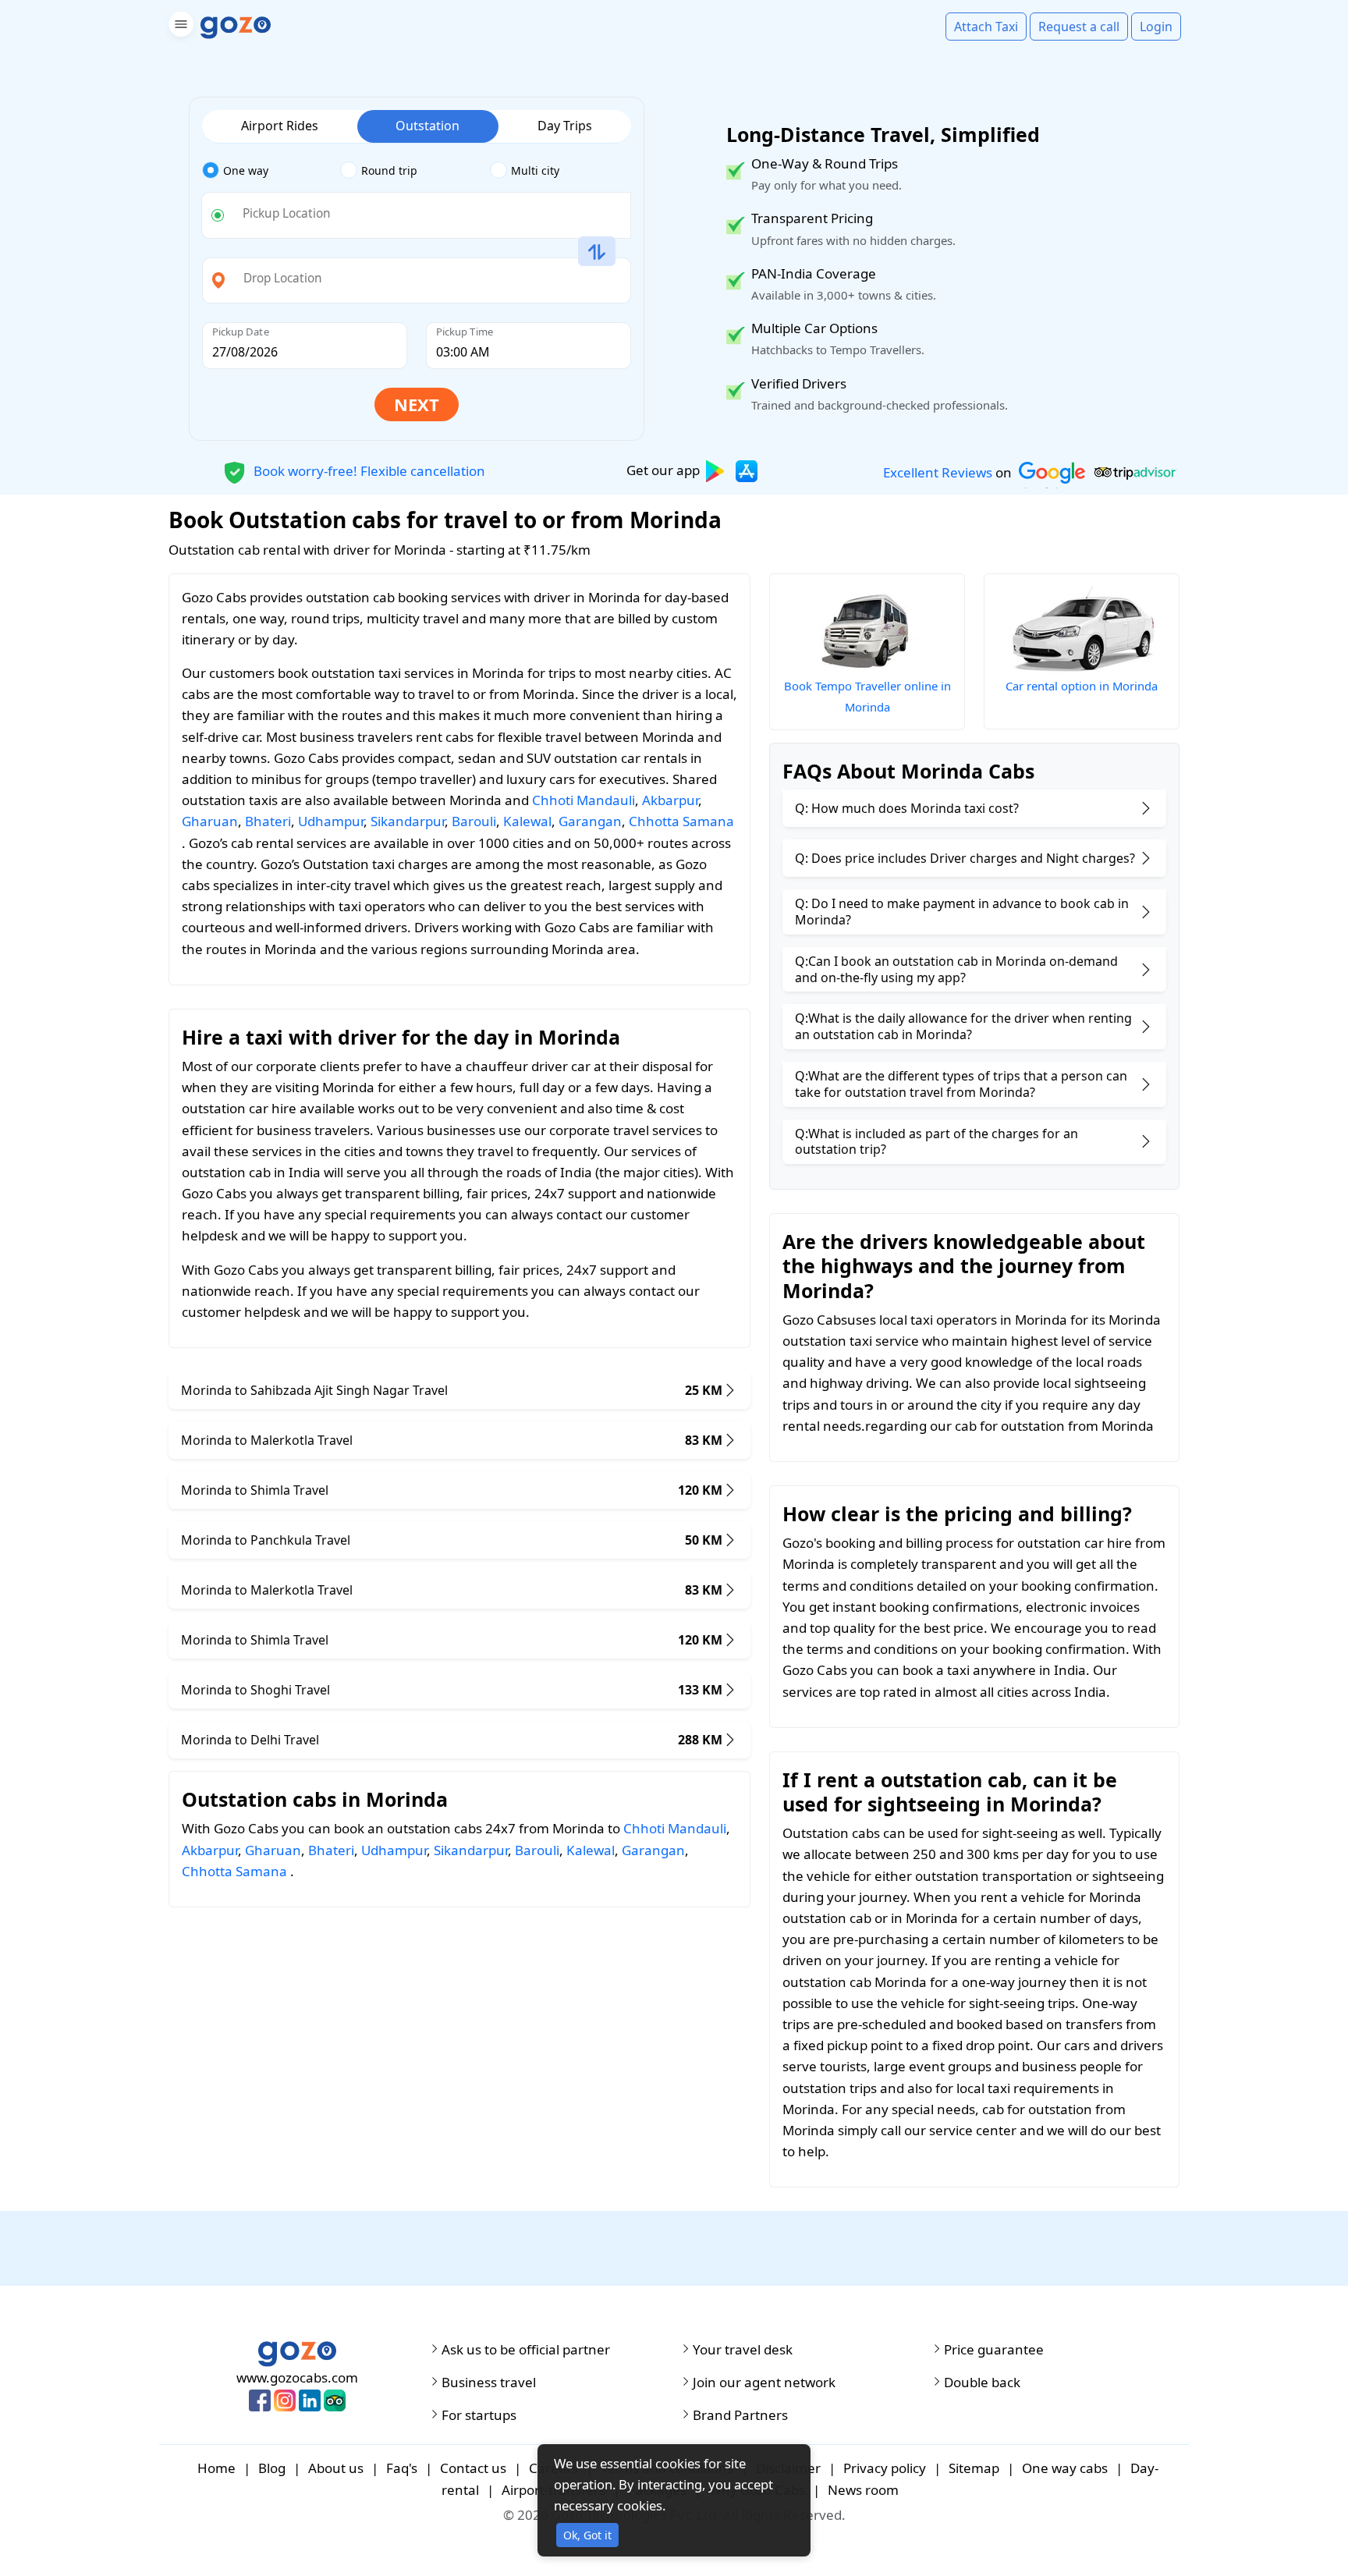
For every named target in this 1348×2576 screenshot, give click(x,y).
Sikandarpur (408, 821)
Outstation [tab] (427, 126)
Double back (982, 2383)
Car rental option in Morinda (1082, 686)
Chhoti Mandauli (584, 800)
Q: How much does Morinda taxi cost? (907, 808)
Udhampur (331, 821)
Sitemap (974, 2468)
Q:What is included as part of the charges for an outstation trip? (937, 1142)
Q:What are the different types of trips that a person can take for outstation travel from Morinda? (961, 1084)
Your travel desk (743, 2350)
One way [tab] (246, 170)
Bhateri (268, 821)
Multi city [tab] (535, 170)
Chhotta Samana (681, 821)
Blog (272, 2468)
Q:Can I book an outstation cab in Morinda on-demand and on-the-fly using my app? (956, 969)
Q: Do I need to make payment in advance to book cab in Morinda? (962, 912)
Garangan (590, 821)
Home (216, 2468)
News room (863, 2490)
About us (336, 2468)
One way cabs (1065, 2468)
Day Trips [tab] (565, 126)
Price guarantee (994, 2350)
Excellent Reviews (938, 472)
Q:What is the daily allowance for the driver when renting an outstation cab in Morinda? (963, 1026)
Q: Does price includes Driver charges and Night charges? (965, 858)
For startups (479, 2415)
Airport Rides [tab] (280, 126)
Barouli (474, 821)
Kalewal (527, 821)
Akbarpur (670, 800)
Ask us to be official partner (526, 2350)
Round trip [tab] (389, 170)
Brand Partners (740, 2415)
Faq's (402, 2468)
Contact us (473, 2468)
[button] (179, 27)
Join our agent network (764, 2383)
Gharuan (210, 821)
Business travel (489, 2383)
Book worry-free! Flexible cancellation (368, 470)
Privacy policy (885, 2468)
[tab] (271, 171)
